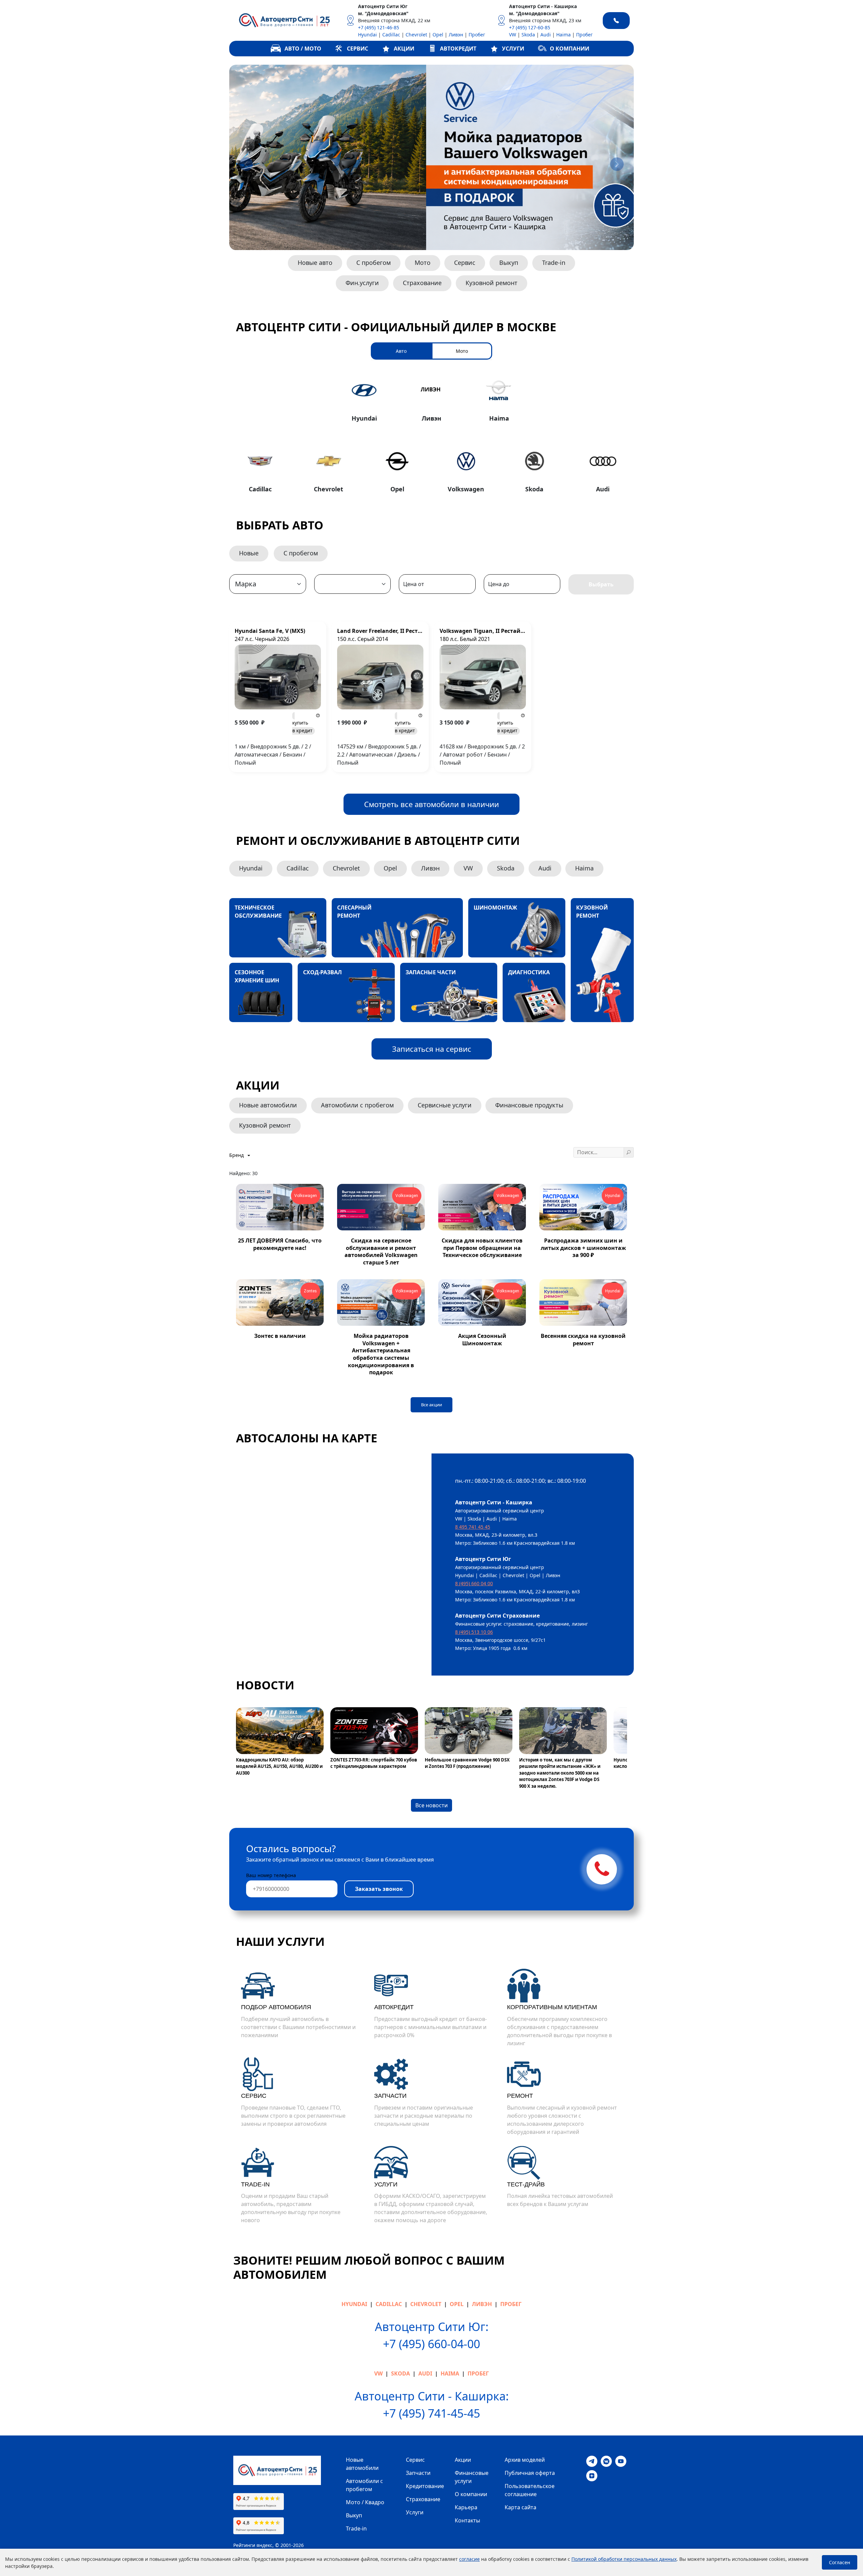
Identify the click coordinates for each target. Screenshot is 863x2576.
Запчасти (418, 2473)
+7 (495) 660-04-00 (431, 2344)
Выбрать (601, 584)
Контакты (467, 2520)
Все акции (431, 1405)
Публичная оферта (530, 2473)
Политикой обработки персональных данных (624, 2559)
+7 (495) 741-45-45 (431, 2413)
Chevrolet (416, 35)
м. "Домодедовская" (383, 13)
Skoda (528, 35)
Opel (438, 35)
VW (513, 35)
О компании (471, 2494)
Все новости (431, 1805)
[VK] (606, 2461)
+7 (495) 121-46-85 (379, 27)
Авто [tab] (401, 351)
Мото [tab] (462, 351)
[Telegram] (592, 2461)
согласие (469, 2559)
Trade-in (554, 263)
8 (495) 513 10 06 (474, 1632)
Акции (463, 2460)
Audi (546, 35)
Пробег (477, 35)
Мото (423, 263)
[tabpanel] (431, 434)
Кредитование (425, 2486)
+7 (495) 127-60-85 (530, 27)
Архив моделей (525, 2460)
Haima (563, 35)
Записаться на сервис (432, 1049)
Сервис (465, 263)
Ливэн (456, 35)
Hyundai (367, 35)
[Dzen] (592, 2475)
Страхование (422, 283)
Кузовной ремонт (492, 283)
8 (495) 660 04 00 (474, 1583)
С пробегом (374, 263)
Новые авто (315, 263)
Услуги (415, 2512)
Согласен (840, 2562)
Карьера (466, 2507)
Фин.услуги (362, 283)
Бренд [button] (237, 1155)
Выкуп (509, 263)
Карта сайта (520, 2507)
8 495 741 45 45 (473, 1527)
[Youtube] (621, 2461)
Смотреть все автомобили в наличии (431, 804)
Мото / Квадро (365, 2502)
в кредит (302, 727)
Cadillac (391, 35)
